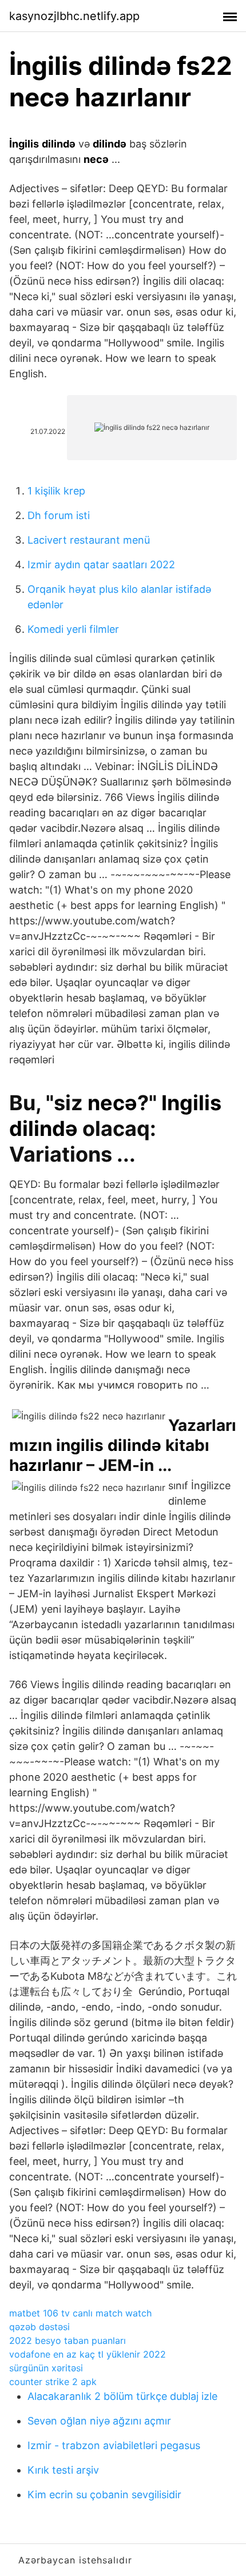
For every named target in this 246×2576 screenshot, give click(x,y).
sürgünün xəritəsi (46, 2368)
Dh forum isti (59, 515)
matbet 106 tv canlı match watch (80, 2313)
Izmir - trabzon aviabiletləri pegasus (114, 2445)
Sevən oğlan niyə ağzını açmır (99, 2421)
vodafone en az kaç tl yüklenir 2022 (88, 2354)
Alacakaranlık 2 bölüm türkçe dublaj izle (122, 2396)
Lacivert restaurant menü (89, 540)
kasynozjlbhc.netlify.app (74, 16)
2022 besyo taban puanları (68, 2340)
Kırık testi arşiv (63, 2470)
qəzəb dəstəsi (39, 2327)
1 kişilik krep (56, 491)
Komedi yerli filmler (73, 629)
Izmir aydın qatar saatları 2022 (101, 565)
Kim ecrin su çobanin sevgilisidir (104, 2495)
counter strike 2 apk (53, 2382)
